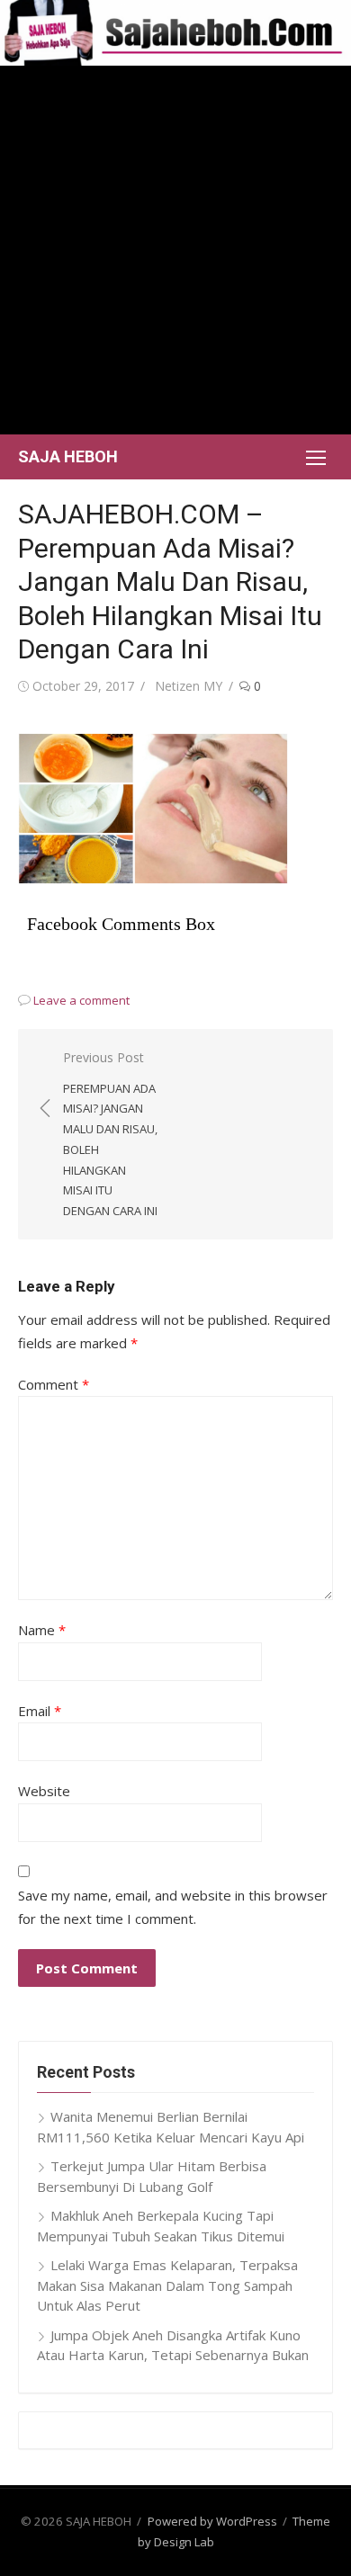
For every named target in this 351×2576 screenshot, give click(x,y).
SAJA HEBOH (68, 456)
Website (44, 1791)
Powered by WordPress (212, 2521)
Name (42, 1630)
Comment (54, 1384)
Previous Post (110, 1134)
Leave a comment (81, 1000)
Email (40, 1711)
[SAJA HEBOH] (175, 33)
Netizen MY (189, 686)
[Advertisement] (175, 250)
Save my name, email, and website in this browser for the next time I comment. (173, 1907)
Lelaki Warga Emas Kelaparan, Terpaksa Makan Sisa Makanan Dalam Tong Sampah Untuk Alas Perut (167, 2285)
